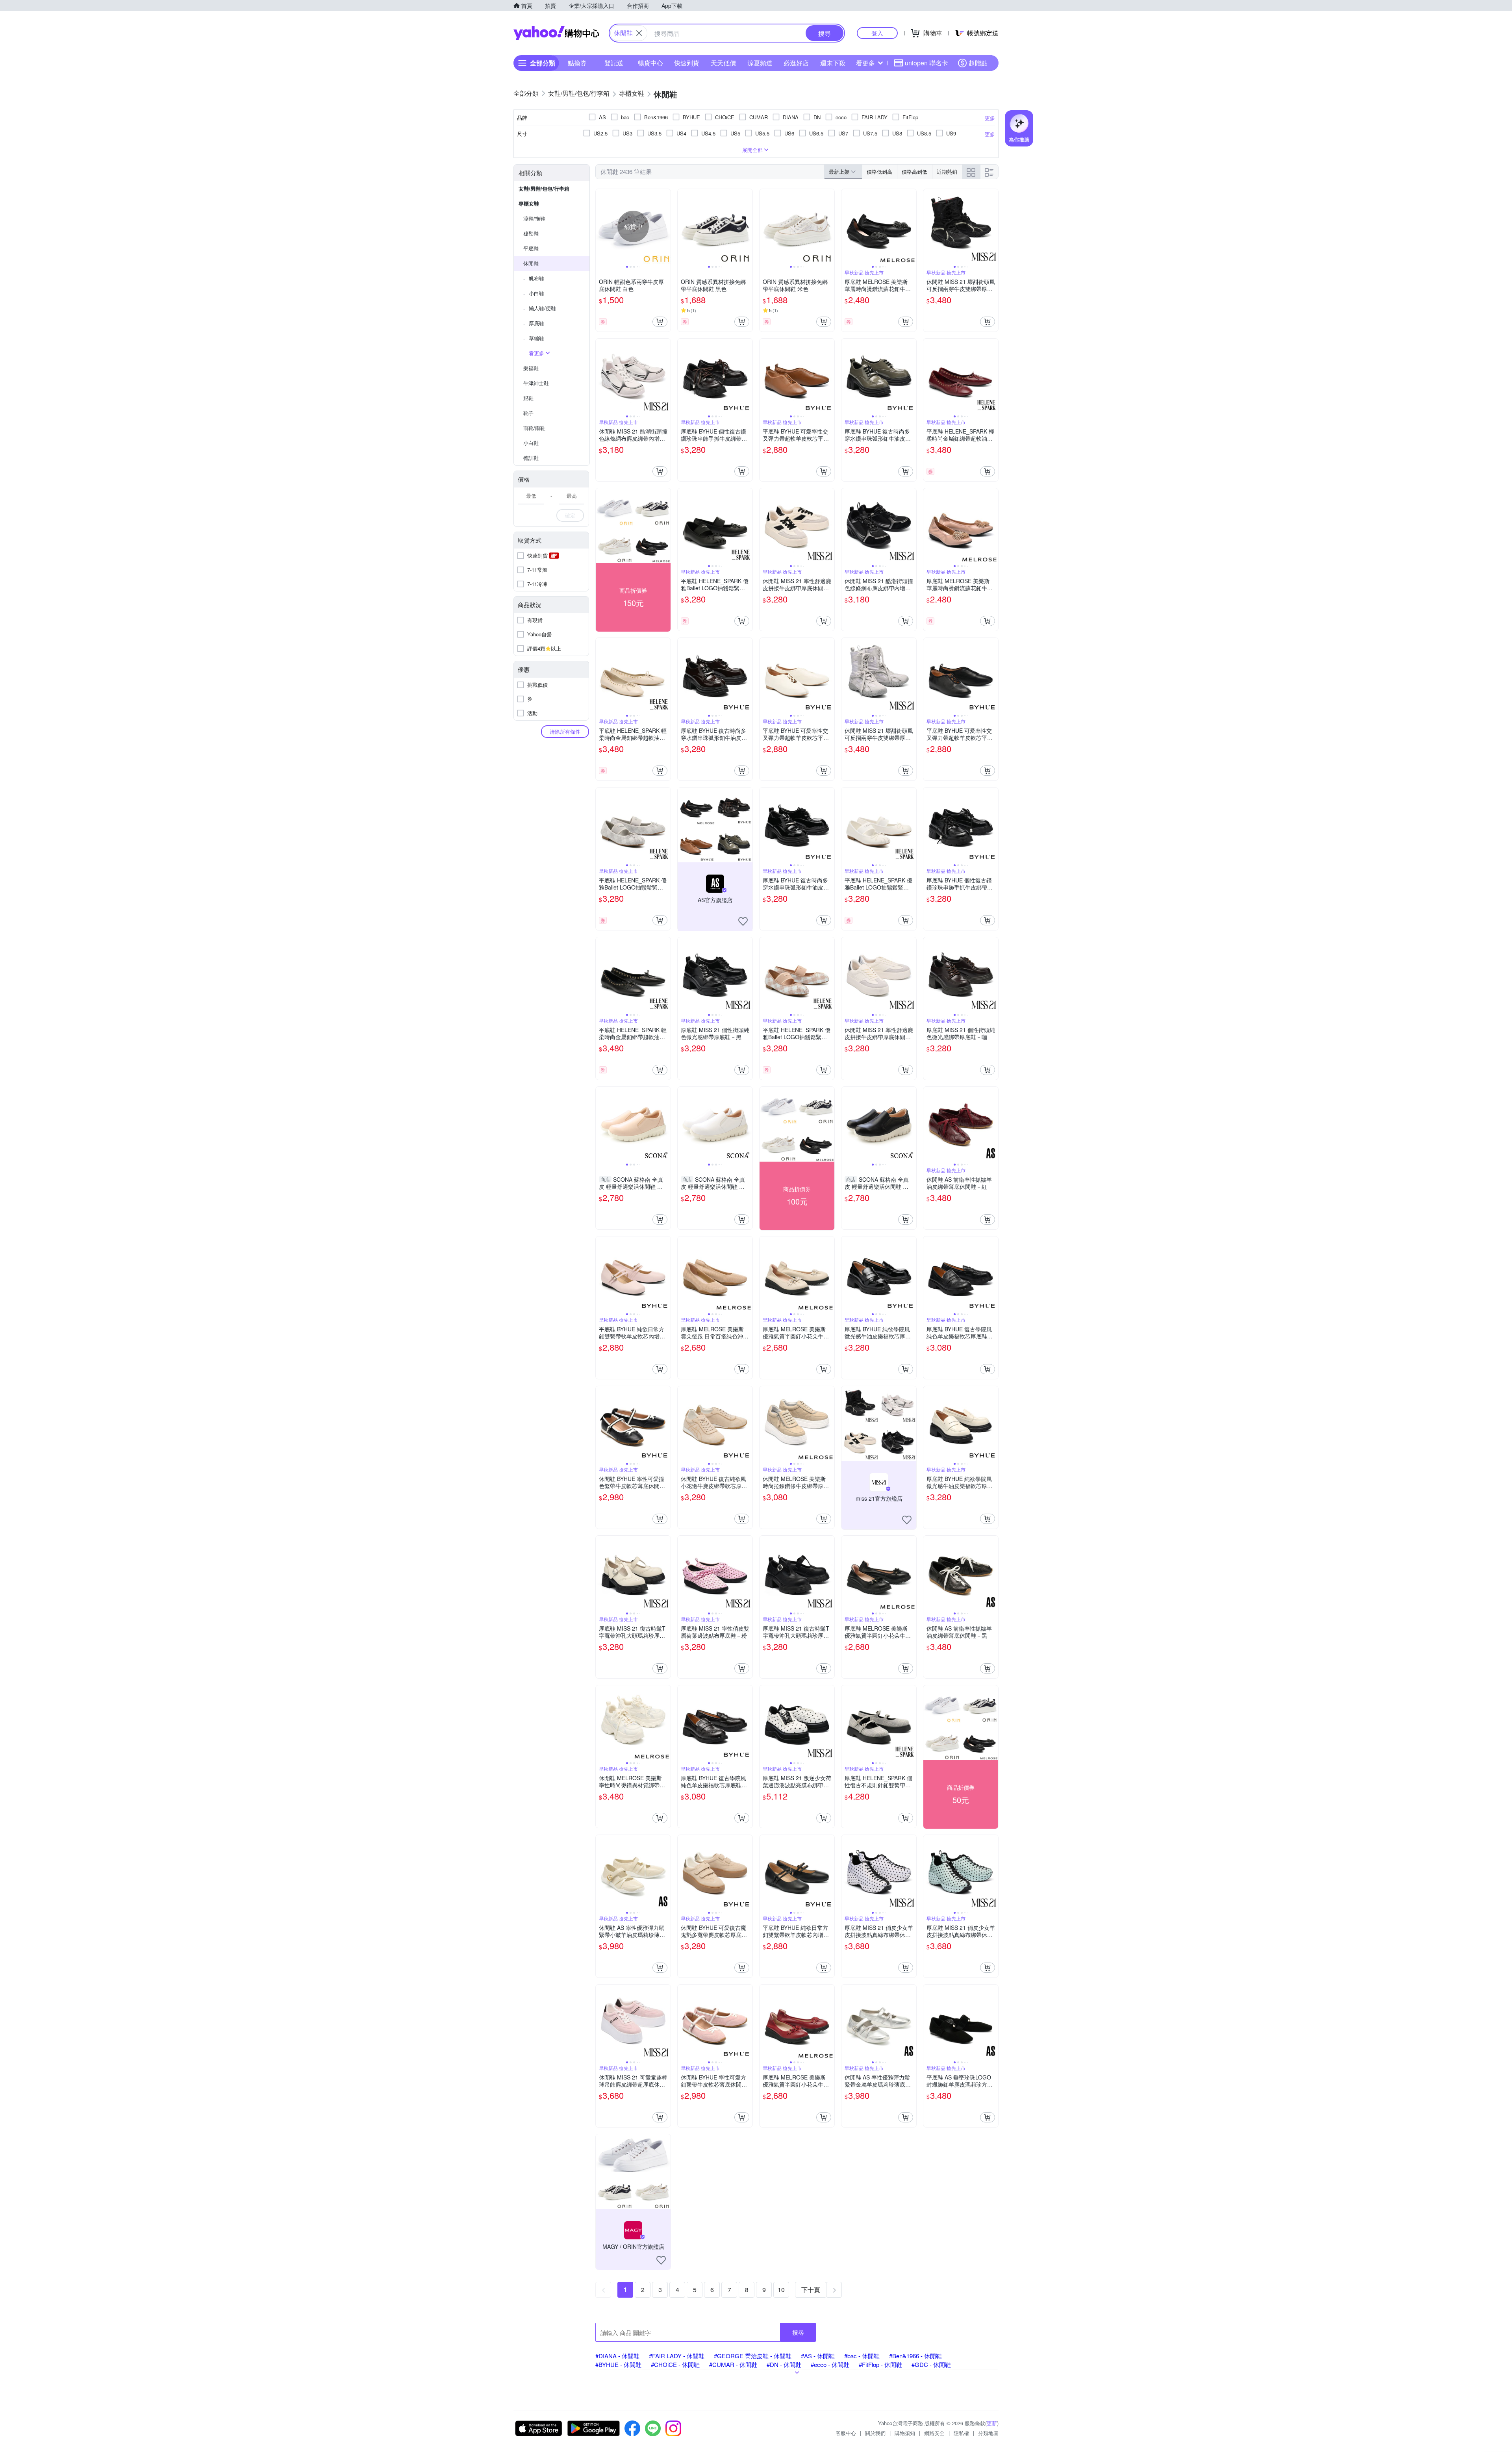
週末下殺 (833, 63)
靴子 (528, 413)
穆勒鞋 (531, 233)
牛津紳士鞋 (536, 383)
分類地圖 (988, 2433)
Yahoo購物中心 (556, 33)
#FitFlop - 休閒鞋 (880, 2364)
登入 (877, 33)
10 (781, 2290)
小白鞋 (531, 443)
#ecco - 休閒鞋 (830, 2364)
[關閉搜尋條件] (639, 33)
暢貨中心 (650, 63)
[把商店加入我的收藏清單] (743, 921)
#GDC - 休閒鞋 (931, 2364)
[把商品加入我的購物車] (660, 322)
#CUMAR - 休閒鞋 (733, 2364)
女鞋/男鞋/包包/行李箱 (544, 188)
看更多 (865, 63)
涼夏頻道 (760, 63)
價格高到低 (914, 171)
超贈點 (978, 63)
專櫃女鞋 (529, 203)
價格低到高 (879, 171)
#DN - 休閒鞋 (784, 2364)
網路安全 (934, 2433)
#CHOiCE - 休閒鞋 (675, 2364)
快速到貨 (687, 63)
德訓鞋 (531, 458)
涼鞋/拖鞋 (534, 218)
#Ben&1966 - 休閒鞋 (915, 2356)
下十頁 (811, 2290)
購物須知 (905, 2433)
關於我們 (875, 2433)
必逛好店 (796, 63)
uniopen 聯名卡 (926, 63)
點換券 (577, 63)
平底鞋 (531, 248)
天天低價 (723, 63)
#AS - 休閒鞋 (818, 2356)
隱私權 (961, 2433)
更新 (992, 2423)
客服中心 (846, 2433)
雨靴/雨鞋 (534, 428)
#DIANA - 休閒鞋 (617, 2356)
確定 (570, 515)
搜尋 (798, 2332)
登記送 (614, 63)
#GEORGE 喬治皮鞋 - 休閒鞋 (753, 2356)
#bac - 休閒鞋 (862, 2356)
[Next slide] (665, 226)
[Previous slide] (601, 226)
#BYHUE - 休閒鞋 (618, 2364)
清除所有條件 (565, 731)
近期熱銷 (947, 171)
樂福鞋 (531, 368)
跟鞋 (528, 398)
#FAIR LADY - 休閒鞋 (677, 2356)
